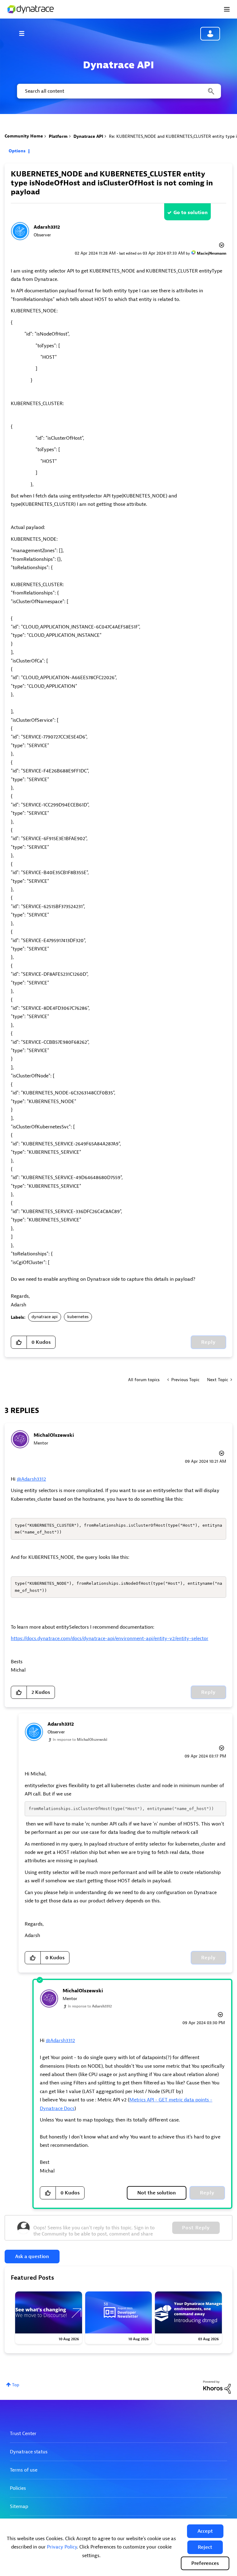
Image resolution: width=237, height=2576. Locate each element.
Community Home (24, 136)
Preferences (205, 2563)
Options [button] (17, 151)
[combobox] (118, 91)
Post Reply (196, 2228)
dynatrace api (45, 1317)
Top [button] (16, 2385)
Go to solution (191, 213)
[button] (205, 2531)
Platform (58, 136)
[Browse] (25, 33)
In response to (80, 1740)
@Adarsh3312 (31, 1479)
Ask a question (32, 2257)
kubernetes (78, 1317)
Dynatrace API (88, 136)
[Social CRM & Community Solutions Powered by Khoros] (217, 2387)
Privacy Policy (62, 2547)
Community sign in (210, 34)
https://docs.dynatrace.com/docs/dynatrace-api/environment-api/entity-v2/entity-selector (110, 1639)
